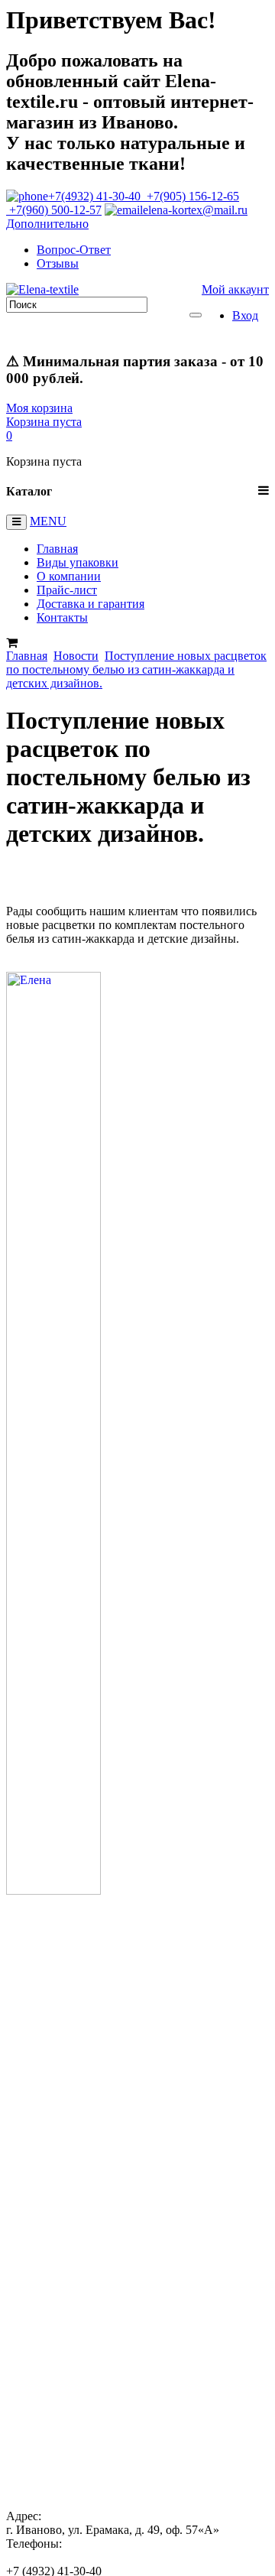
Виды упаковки (78, 562)
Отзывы (58, 263)
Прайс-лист (67, 590)
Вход (245, 315)
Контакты (62, 617)
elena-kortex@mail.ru (195, 210)
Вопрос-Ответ (74, 250)
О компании (69, 576)
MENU (48, 521)
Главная (57, 549)
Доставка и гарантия (91, 604)
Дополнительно (47, 224)
